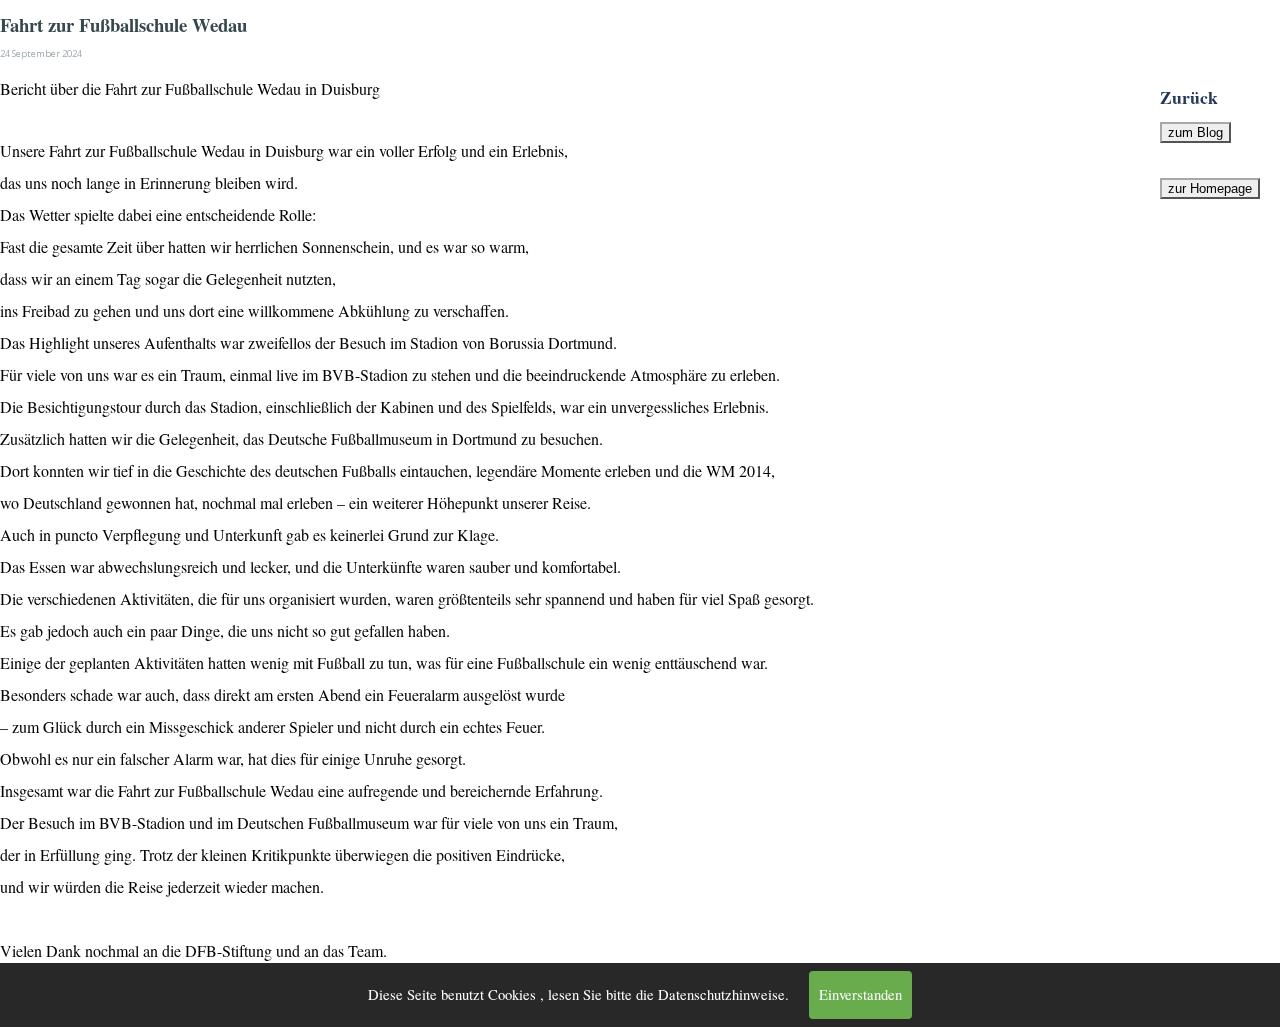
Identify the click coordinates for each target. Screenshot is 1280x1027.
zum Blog (1195, 132)
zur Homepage (1210, 188)
